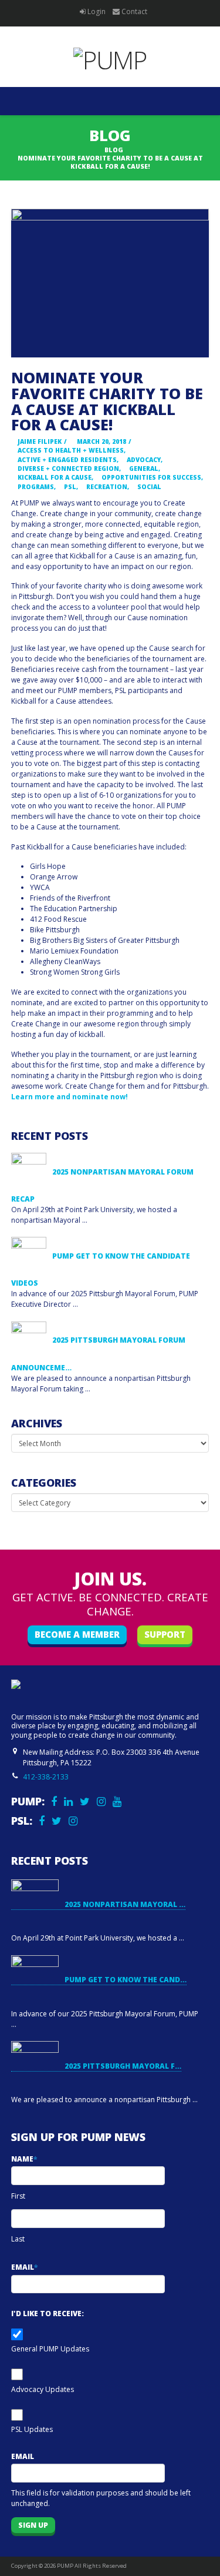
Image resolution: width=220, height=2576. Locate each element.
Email (24, 2267)
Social (148, 487)
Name (24, 2159)
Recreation (106, 487)
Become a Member (77, 1634)
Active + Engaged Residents (66, 460)
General (143, 469)
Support (165, 1634)
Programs (35, 487)
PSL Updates (32, 2429)
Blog (114, 150)
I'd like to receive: (48, 2314)
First (18, 2196)
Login (97, 11)
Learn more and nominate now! (70, 1097)
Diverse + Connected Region (67, 469)
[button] (110, 101)
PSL (69, 487)
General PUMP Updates (50, 2349)
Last (18, 2239)
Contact (134, 11)
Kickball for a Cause (54, 477)
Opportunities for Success (150, 477)
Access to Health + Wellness (70, 450)
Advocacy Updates (43, 2389)
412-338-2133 (46, 1777)
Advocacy (143, 460)
